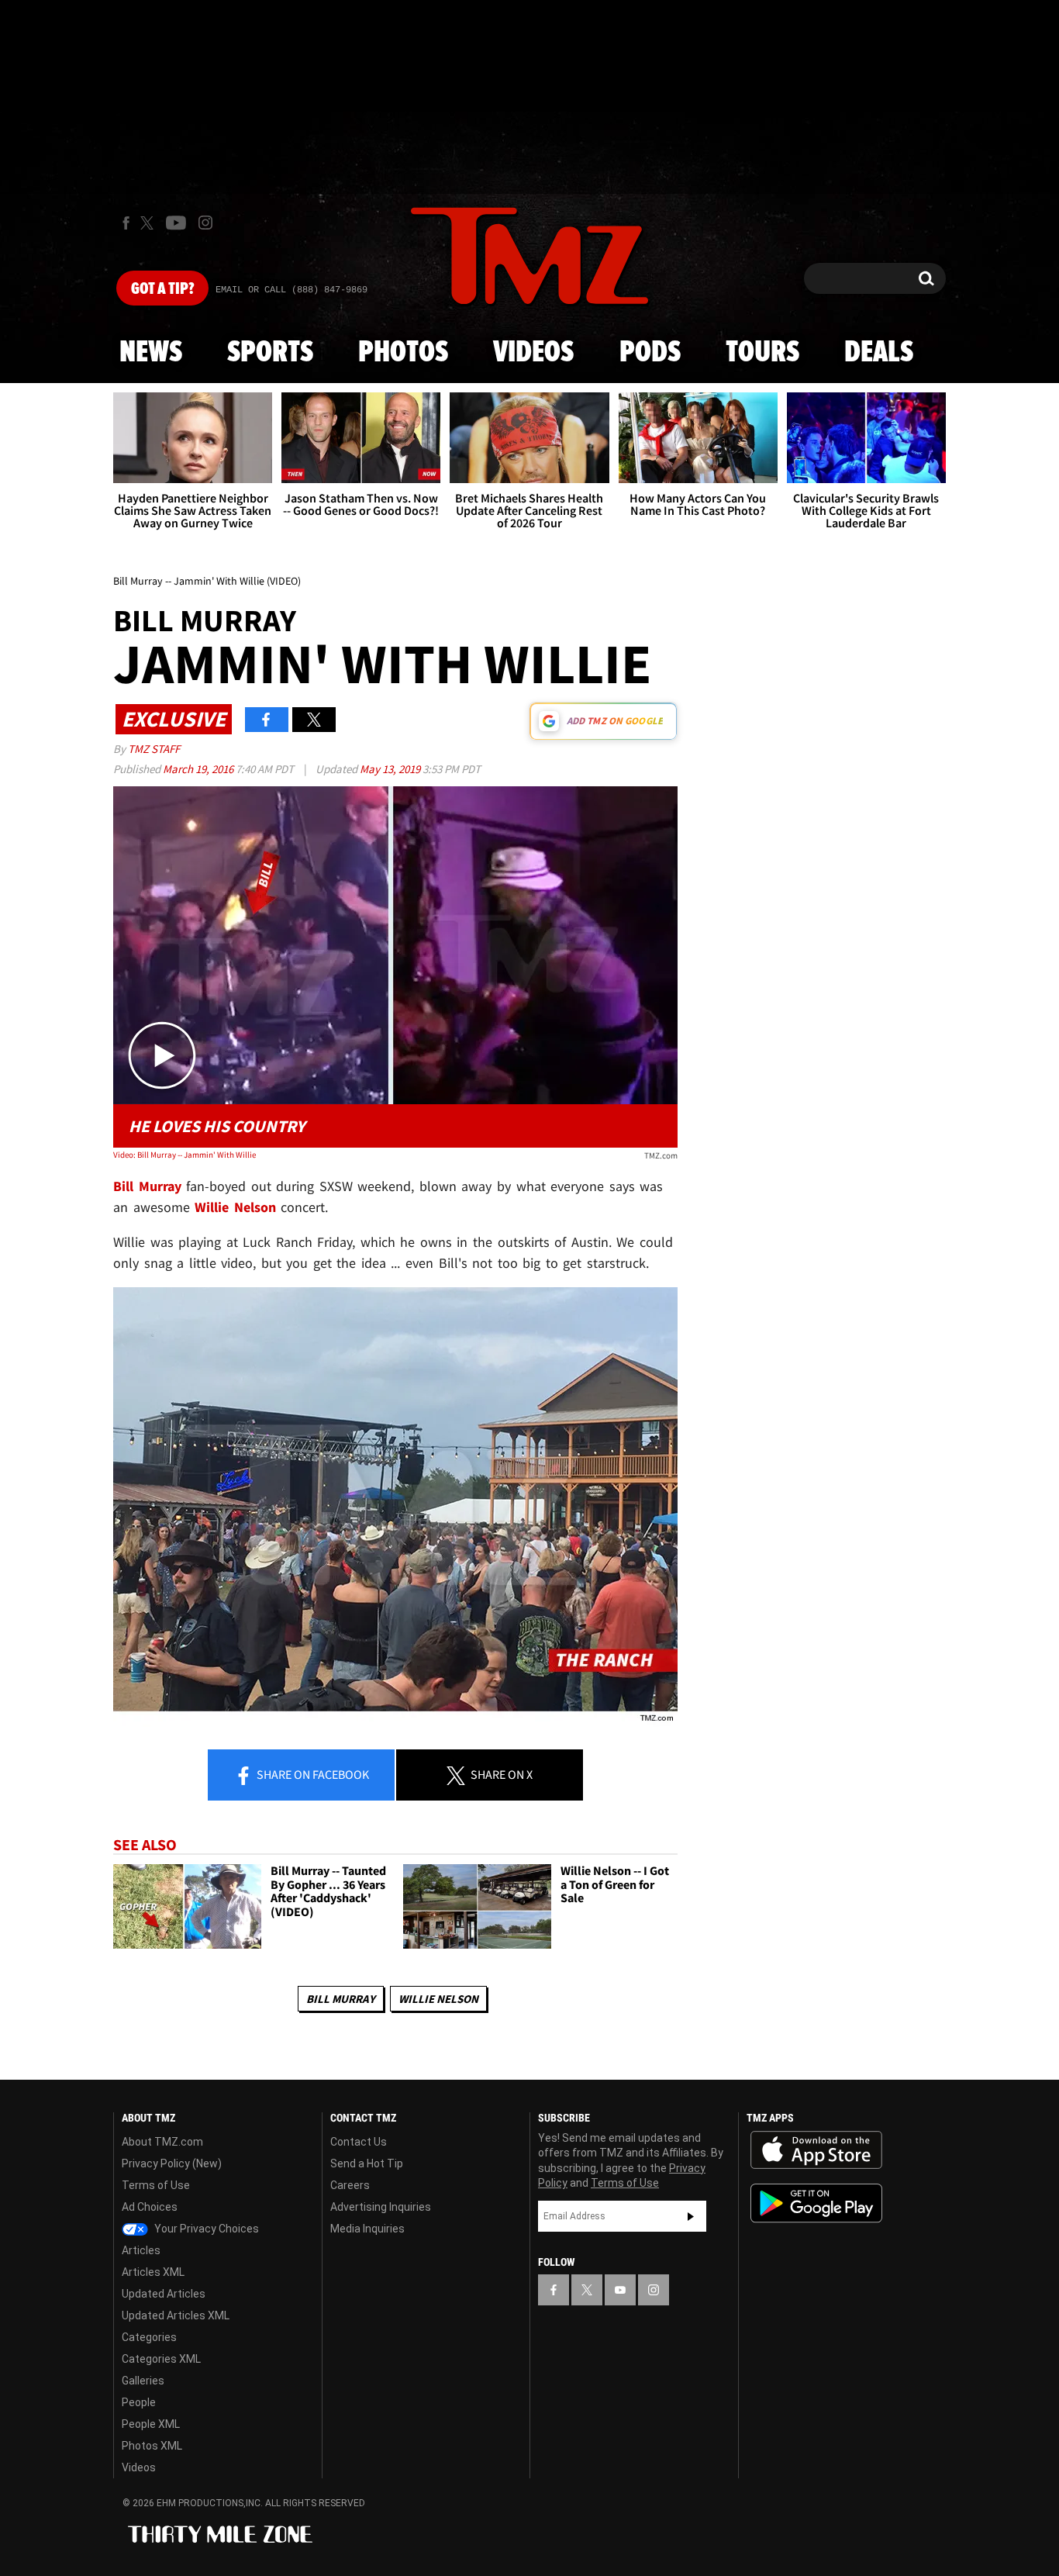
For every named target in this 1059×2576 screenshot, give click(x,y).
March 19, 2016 (199, 769)
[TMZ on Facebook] (126, 223)
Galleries (143, 2381)
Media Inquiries (367, 2229)
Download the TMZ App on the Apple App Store (816, 2150)
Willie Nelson (438, 1999)
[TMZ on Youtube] (176, 223)
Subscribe (691, 2216)
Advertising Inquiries (381, 2207)
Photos (403, 353)
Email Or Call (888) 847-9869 (291, 290)
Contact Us (359, 2142)
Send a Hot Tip (367, 2163)
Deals (879, 353)
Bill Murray (341, 1999)
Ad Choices (150, 2207)
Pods (650, 353)
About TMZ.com (162, 2142)
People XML (151, 2424)
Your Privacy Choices (205, 2229)
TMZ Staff (154, 749)
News (151, 353)
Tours (762, 353)
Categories (149, 2337)
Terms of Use (156, 2185)
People (139, 2402)
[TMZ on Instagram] (205, 223)
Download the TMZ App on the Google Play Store (816, 2203)
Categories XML (161, 2359)
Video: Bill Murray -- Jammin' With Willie (185, 1155)
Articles (141, 2250)
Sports (270, 353)
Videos (533, 353)
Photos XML (152, 2446)
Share (312, 1774)
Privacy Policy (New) (172, 2163)
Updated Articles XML (176, 2315)
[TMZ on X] (149, 223)
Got (162, 289)
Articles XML (153, 2272)
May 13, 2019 (391, 769)
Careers (350, 2185)
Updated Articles (164, 2294)
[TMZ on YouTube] (620, 2290)
